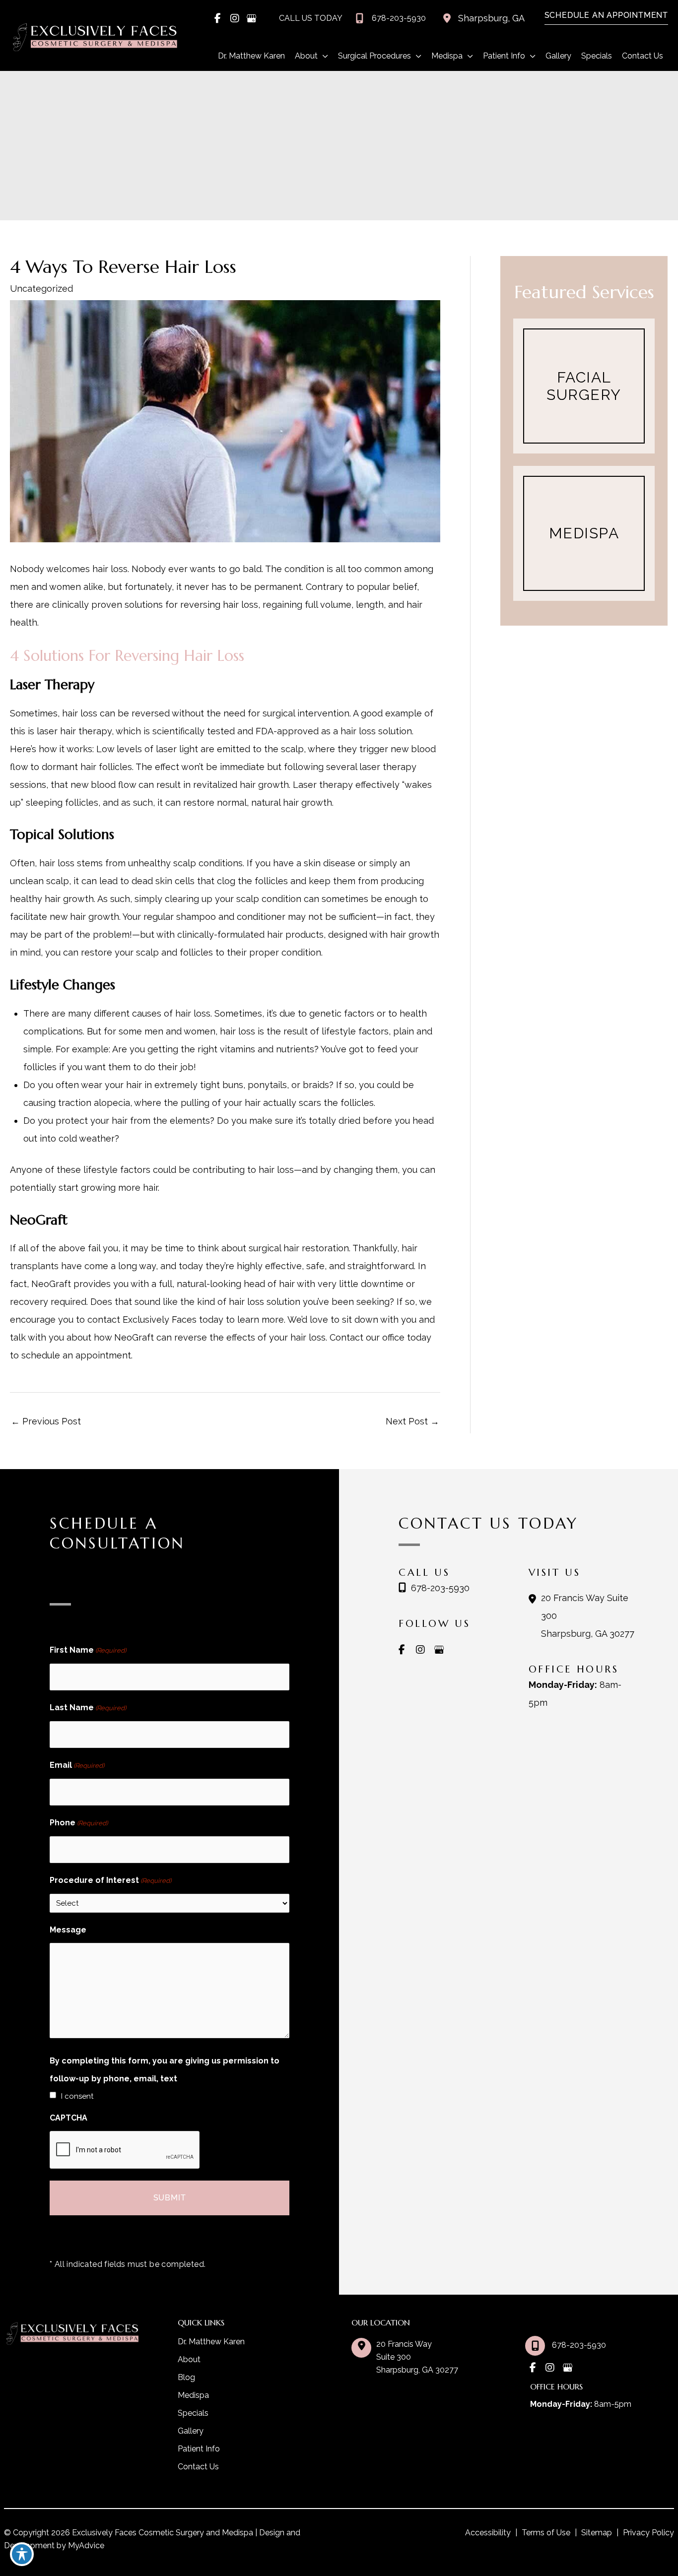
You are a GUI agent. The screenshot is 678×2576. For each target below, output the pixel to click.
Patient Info (199, 2449)
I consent (77, 2096)
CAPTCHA (68, 2118)
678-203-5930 (440, 1588)
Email (77, 1765)
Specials (193, 2413)
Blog (186, 2377)
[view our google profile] (252, 18)
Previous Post (46, 1421)
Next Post (412, 1421)
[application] (323, 56)
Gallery (191, 2431)
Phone (79, 1823)
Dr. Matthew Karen (211, 2342)
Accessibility (488, 2533)
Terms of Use (546, 2533)
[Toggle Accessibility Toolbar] (22, 2554)
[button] (601, 16)
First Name (88, 1650)
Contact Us (198, 2467)
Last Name (88, 1707)
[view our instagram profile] (235, 18)
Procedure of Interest (110, 1880)
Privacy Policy (648, 2533)
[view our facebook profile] (218, 18)
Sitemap (597, 2533)
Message (68, 1930)
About (189, 2359)
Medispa (193, 2395)
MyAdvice (85, 2545)
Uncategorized (41, 289)
